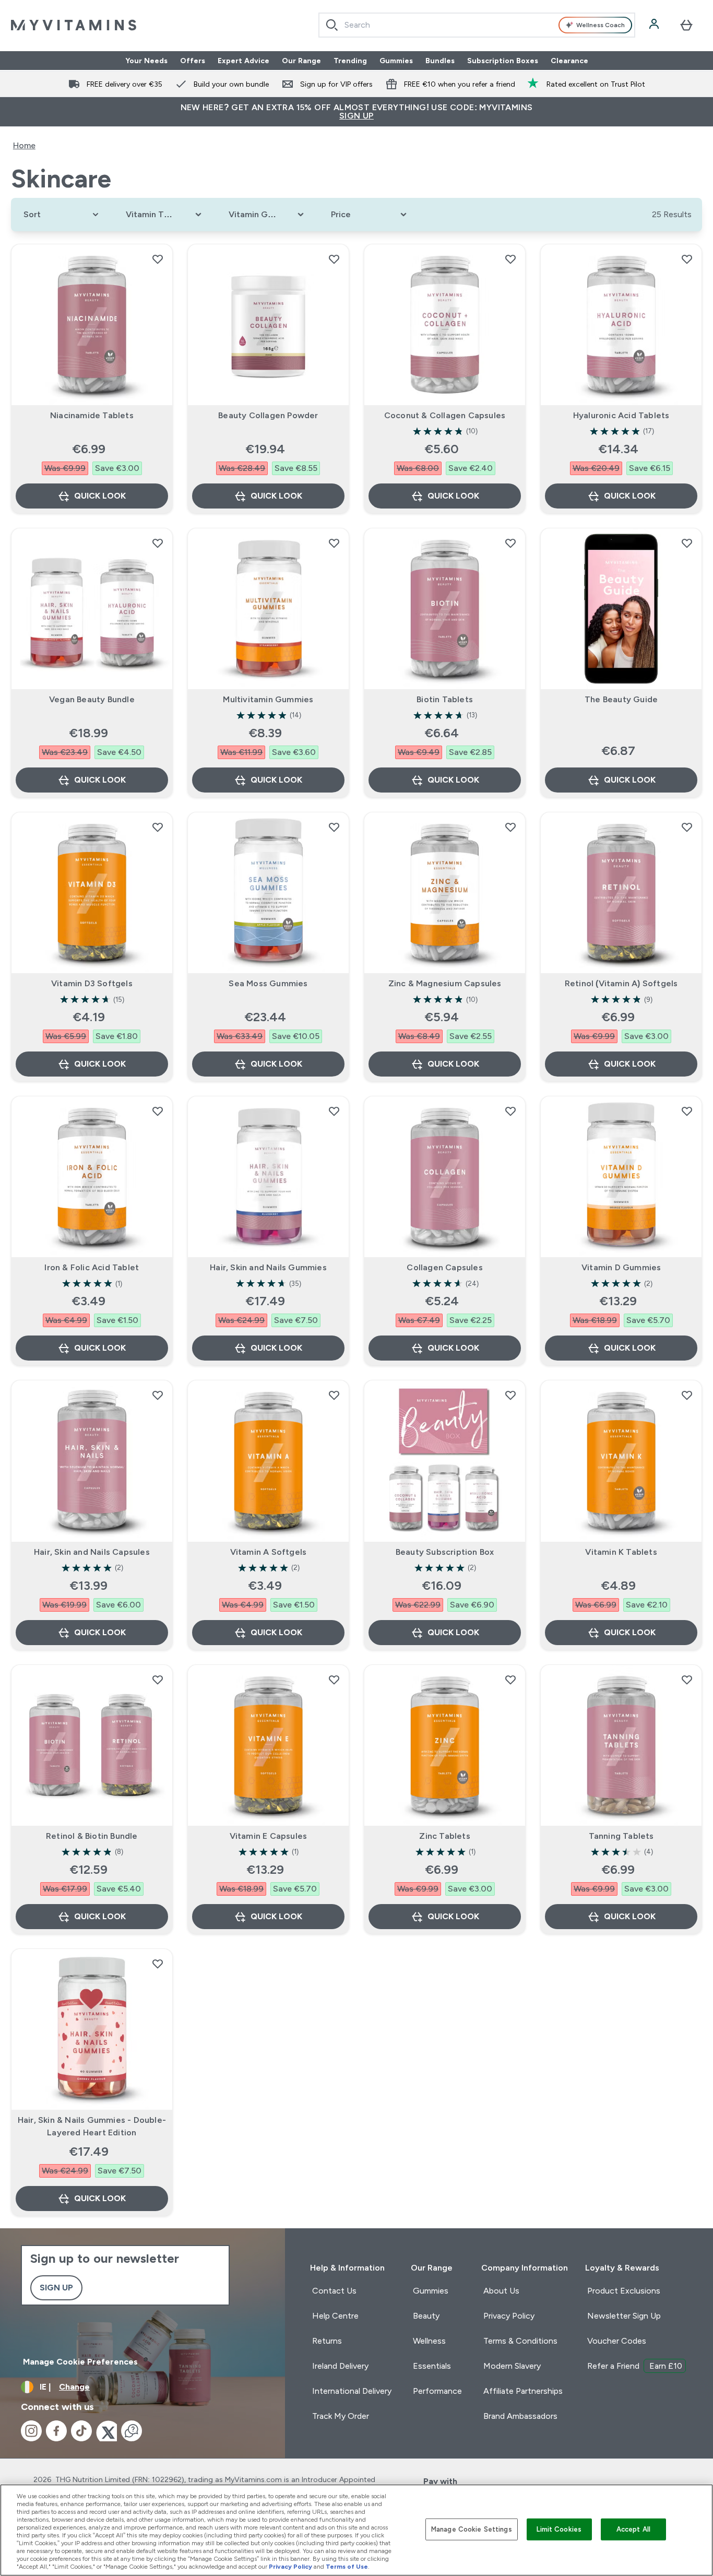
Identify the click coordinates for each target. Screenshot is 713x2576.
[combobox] (477, 25)
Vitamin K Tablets (621, 1552)
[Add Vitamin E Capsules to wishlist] (334, 1680)
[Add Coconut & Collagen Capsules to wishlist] (510, 259)
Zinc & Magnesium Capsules (445, 983)
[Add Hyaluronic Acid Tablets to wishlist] (687, 259)
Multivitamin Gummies (268, 699)
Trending (350, 61)
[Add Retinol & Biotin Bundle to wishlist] (158, 1680)
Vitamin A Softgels (269, 1552)
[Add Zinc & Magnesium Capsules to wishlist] (510, 827)
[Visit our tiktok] (81, 2431)
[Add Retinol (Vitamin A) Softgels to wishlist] (687, 827)
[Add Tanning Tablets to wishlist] (687, 1680)
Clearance (569, 61)
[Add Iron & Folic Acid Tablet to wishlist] (158, 1111)
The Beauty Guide (621, 699)
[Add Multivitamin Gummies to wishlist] (334, 543)
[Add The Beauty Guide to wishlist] (687, 543)
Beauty (426, 2316)
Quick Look (100, 496)
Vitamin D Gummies (621, 1267)
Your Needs (146, 61)
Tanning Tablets (621, 1836)
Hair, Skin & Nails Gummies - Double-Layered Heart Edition (92, 2126)
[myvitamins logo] (74, 25)
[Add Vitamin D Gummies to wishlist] (687, 1111)
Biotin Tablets (445, 699)
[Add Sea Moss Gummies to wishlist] (334, 827)
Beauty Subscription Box (445, 1552)
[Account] (655, 25)
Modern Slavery (512, 2366)
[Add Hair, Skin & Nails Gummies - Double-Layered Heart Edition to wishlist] (158, 1964)
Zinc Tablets (444, 1836)
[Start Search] (332, 25)
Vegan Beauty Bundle (92, 699)
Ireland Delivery (340, 2366)
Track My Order (341, 2416)
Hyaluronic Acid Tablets (621, 415)
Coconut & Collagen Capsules (445, 415)
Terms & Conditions (520, 2341)
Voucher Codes (617, 2341)
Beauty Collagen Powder (268, 415)
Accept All (633, 2529)
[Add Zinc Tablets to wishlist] (510, 1680)
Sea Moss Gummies (268, 983)
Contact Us (334, 2291)
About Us (501, 2291)
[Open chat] (132, 2431)
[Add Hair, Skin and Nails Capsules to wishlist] (158, 1395)
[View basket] (686, 25)
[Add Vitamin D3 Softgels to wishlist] (158, 827)
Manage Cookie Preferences (80, 2362)
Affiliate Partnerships (523, 2391)
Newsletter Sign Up (624, 2316)
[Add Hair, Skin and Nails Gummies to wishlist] (334, 1111)
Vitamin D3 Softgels (92, 983)
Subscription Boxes (503, 61)
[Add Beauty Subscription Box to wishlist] (510, 1395)
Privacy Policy (509, 2316)
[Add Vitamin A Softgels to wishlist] (334, 1395)
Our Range (301, 61)
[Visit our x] (106, 2431)
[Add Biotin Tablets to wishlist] (510, 543)
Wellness (429, 2341)
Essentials (432, 2366)
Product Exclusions (624, 2291)
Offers (193, 61)
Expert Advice (243, 61)
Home (24, 145)
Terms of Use (347, 2567)
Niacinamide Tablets (92, 415)
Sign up (56, 2288)
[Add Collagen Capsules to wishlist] (510, 1111)
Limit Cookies (559, 2529)
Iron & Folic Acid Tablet (92, 1267)
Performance (437, 2391)
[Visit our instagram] (31, 2431)
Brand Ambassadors (520, 2416)
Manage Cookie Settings (472, 2529)
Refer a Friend (635, 2366)
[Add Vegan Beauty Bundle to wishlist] (158, 543)
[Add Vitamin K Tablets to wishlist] (687, 1395)
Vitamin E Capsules (269, 1836)
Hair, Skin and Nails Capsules (92, 1552)
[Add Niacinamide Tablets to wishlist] (158, 259)
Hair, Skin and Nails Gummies (268, 1267)
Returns (327, 2341)
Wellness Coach (601, 25)
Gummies (396, 61)
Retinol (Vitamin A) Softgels (621, 983)
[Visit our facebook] (56, 2431)
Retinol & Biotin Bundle (92, 1836)
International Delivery (352, 2391)
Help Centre (335, 2316)
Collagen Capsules (444, 1267)
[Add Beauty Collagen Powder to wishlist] (334, 259)
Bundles (440, 61)
